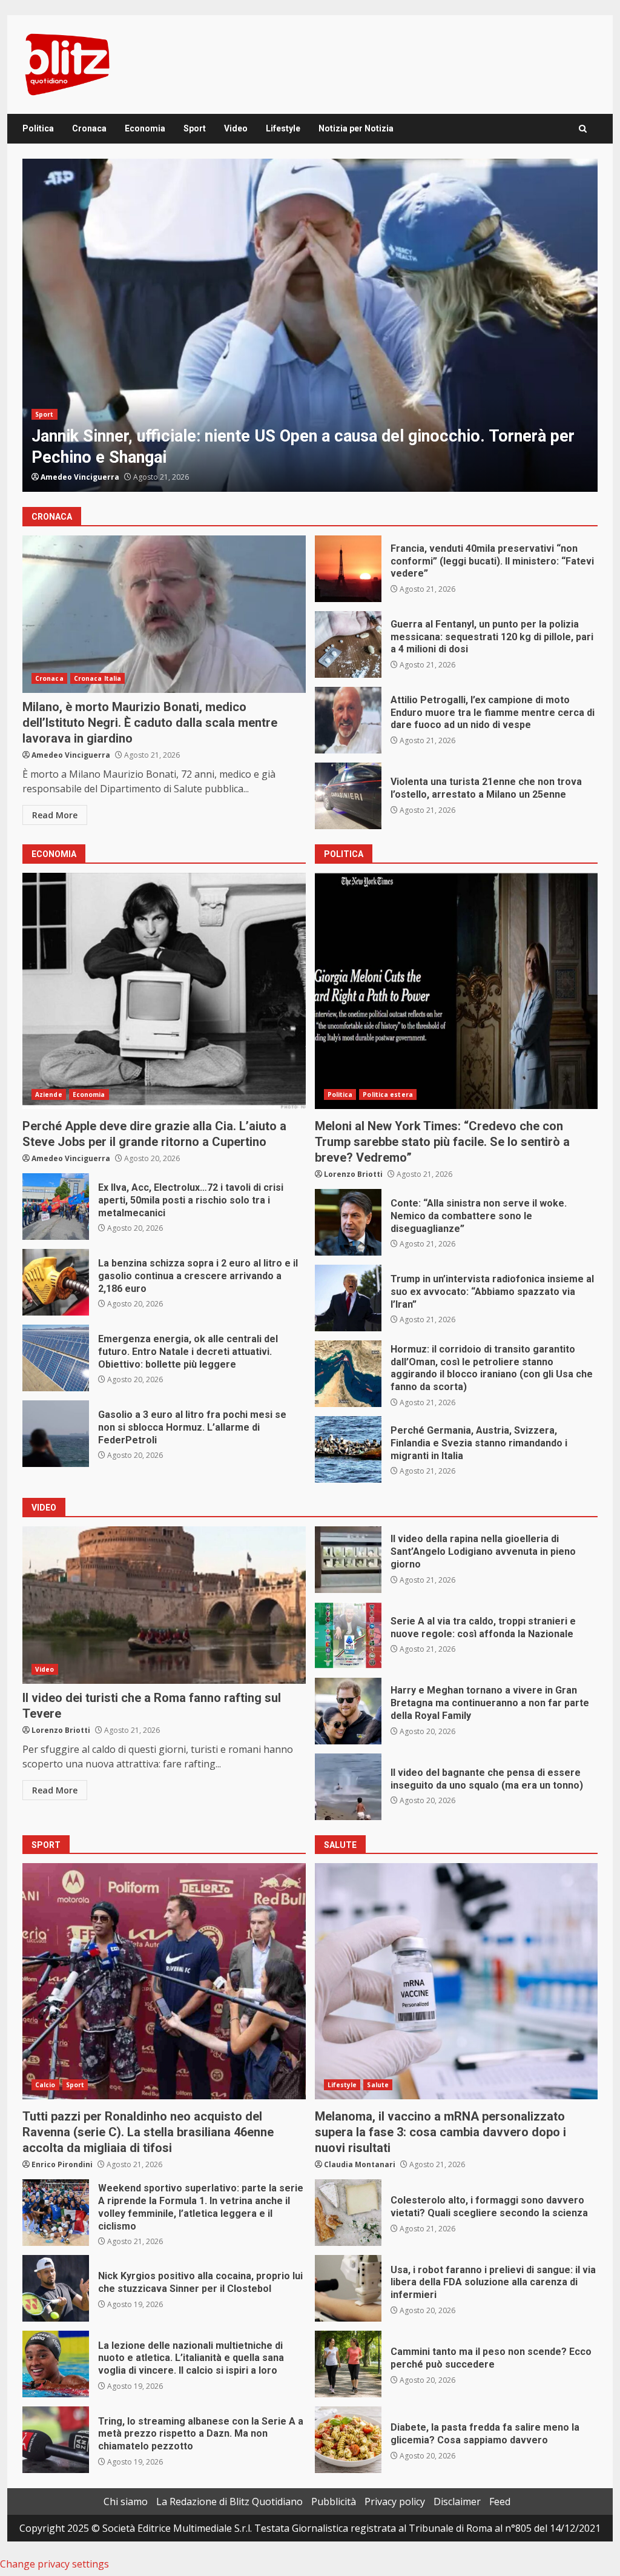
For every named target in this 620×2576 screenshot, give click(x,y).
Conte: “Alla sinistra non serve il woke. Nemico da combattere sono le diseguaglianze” (348, 1222)
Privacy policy (395, 2502)
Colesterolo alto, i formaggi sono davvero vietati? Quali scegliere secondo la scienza (348, 2213)
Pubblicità (334, 2502)
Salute (378, 2085)
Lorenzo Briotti (353, 1174)
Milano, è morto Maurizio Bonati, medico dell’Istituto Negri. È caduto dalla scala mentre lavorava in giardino (164, 614)
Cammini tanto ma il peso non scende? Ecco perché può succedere (348, 2364)
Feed (500, 2502)
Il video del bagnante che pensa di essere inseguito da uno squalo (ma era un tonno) (348, 1787)
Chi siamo (126, 2502)
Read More (55, 815)
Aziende (49, 1094)
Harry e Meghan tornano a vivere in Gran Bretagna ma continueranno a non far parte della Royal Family (348, 1711)
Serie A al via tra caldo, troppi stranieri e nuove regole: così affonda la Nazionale (348, 1635)
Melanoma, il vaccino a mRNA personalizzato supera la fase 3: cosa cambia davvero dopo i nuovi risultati (457, 1981)
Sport (195, 128)
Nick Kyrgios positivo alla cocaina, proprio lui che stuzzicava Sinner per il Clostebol (56, 2288)
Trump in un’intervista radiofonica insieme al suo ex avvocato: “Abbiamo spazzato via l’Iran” (348, 1298)
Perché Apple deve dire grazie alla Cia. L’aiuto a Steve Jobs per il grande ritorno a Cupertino (164, 991)
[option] (310, 325)
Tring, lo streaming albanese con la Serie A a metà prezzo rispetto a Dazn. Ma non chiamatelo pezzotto (56, 2440)
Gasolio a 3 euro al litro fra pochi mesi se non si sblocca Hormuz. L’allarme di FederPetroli (56, 1434)
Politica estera (96, 414)
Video (236, 128)
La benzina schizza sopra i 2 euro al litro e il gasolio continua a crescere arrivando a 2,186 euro (56, 1282)
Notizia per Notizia (356, 128)
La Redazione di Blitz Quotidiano (229, 2502)
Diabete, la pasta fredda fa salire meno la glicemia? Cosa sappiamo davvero (348, 2440)
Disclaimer (457, 2502)
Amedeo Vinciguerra (80, 477)
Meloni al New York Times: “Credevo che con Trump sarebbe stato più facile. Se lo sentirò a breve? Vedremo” (457, 991)
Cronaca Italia (97, 678)
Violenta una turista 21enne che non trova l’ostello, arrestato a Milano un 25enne (348, 796)
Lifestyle (283, 128)
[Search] (583, 129)
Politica (38, 128)
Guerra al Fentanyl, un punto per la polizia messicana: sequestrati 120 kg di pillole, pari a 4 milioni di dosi (348, 644)
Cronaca (89, 128)
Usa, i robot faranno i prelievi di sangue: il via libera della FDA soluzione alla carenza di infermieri (348, 2288)
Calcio (45, 2085)
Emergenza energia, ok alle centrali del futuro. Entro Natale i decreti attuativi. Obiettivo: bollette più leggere (56, 1358)
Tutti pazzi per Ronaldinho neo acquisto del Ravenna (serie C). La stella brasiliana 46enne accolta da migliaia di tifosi (164, 1981)
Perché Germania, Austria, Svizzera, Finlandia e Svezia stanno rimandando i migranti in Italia (348, 1449)
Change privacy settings (54, 2564)
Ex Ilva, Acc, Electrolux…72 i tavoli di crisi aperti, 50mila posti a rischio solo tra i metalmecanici (56, 1207)
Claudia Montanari (360, 2164)
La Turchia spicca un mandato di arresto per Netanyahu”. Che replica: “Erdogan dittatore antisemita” (310, 325)
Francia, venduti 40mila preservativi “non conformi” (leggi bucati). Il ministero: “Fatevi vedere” (348, 569)
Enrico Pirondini (62, 2164)
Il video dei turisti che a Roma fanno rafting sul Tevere (164, 1605)
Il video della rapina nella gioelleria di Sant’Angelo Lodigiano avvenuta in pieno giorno (348, 1560)
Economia (145, 128)
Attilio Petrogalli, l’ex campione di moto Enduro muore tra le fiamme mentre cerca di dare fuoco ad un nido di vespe (348, 720)
